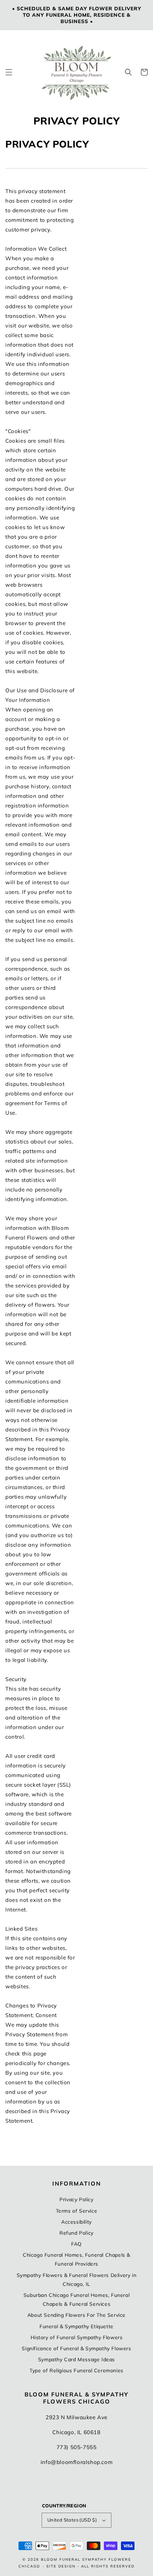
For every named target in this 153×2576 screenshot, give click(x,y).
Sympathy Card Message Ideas (76, 2359)
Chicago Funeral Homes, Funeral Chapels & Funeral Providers (76, 2259)
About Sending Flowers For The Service (76, 2315)
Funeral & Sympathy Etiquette (76, 2326)
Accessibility (76, 2222)
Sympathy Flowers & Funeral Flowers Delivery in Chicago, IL (77, 2280)
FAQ (76, 2244)
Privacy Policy (76, 2199)
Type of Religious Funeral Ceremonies (76, 2370)
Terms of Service (77, 2211)
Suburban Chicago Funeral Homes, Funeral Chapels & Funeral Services (76, 2300)
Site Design (61, 2566)
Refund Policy (76, 2233)
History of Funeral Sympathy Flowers (77, 2337)
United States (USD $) (72, 2520)
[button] (9, 72)
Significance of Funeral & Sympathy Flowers (76, 2348)
